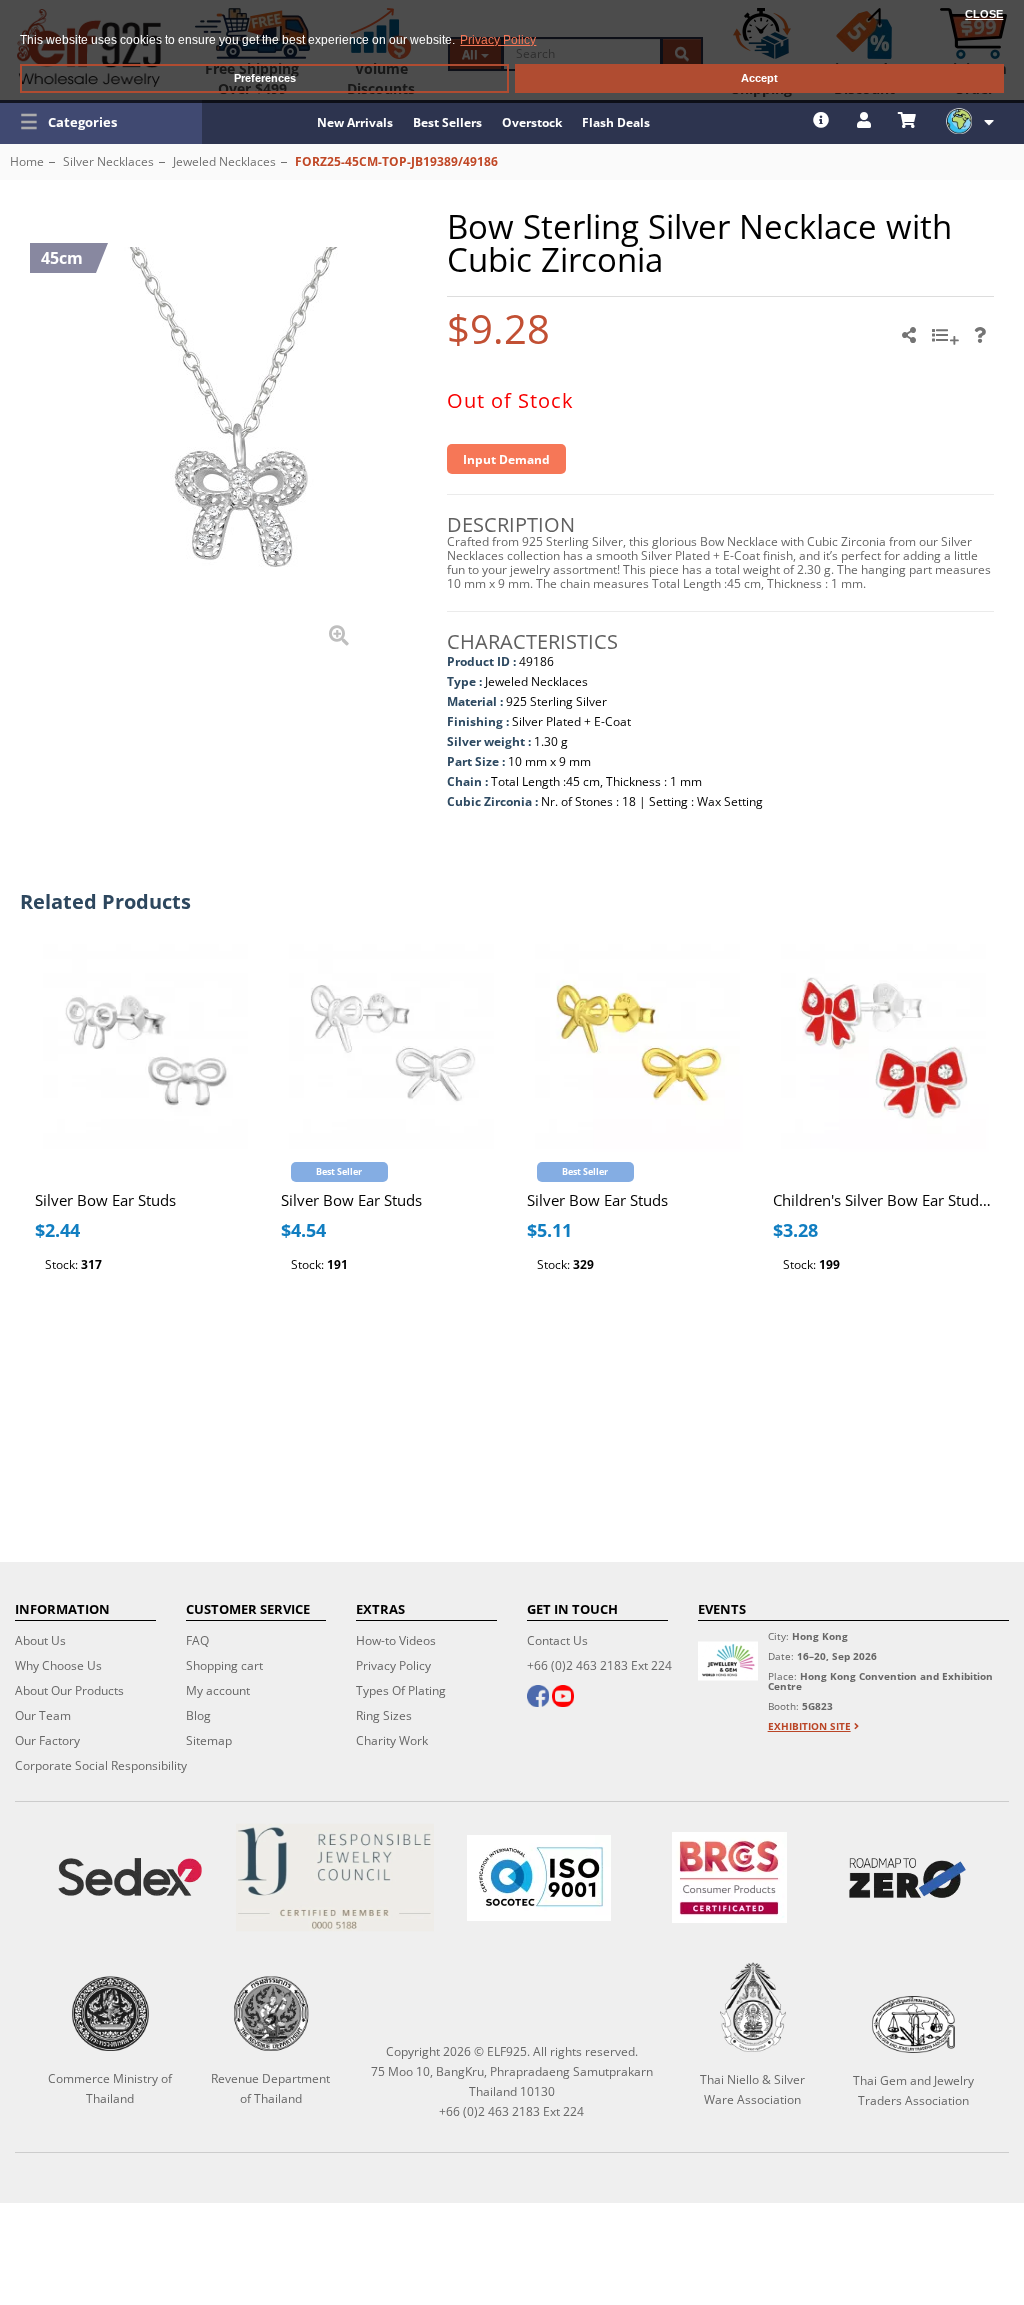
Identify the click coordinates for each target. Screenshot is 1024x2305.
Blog (198, 1715)
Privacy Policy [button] (498, 40)
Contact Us (557, 1640)
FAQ (197, 1640)
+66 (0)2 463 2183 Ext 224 (599, 1665)
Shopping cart (224, 1665)
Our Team (43, 1715)
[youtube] (563, 1698)
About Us (40, 1640)
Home (27, 161)
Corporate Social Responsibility (101, 1765)
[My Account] (866, 120)
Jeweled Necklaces (224, 161)
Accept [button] (759, 78)
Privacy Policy (393, 1665)
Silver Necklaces (108, 161)
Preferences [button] (265, 78)
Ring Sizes (384, 1715)
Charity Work (392, 1740)
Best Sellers (447, 122)
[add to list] (948, 342)
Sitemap (209, 1740)
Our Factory (47, 1740)
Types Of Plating (401, 1690)
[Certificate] (334, 1877)
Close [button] (984, 14)
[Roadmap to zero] (907, 1878)
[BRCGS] (729, 1877)
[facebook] (538, 1698)
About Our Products (69, 1690)
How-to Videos (396, 1640)
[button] (101, 122)
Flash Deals (616, 122)
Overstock (532, 122)
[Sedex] (130, 1877)
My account (218, 1690)
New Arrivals (355, 122)
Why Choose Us (58, 1665)
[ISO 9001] (539, 1878)
